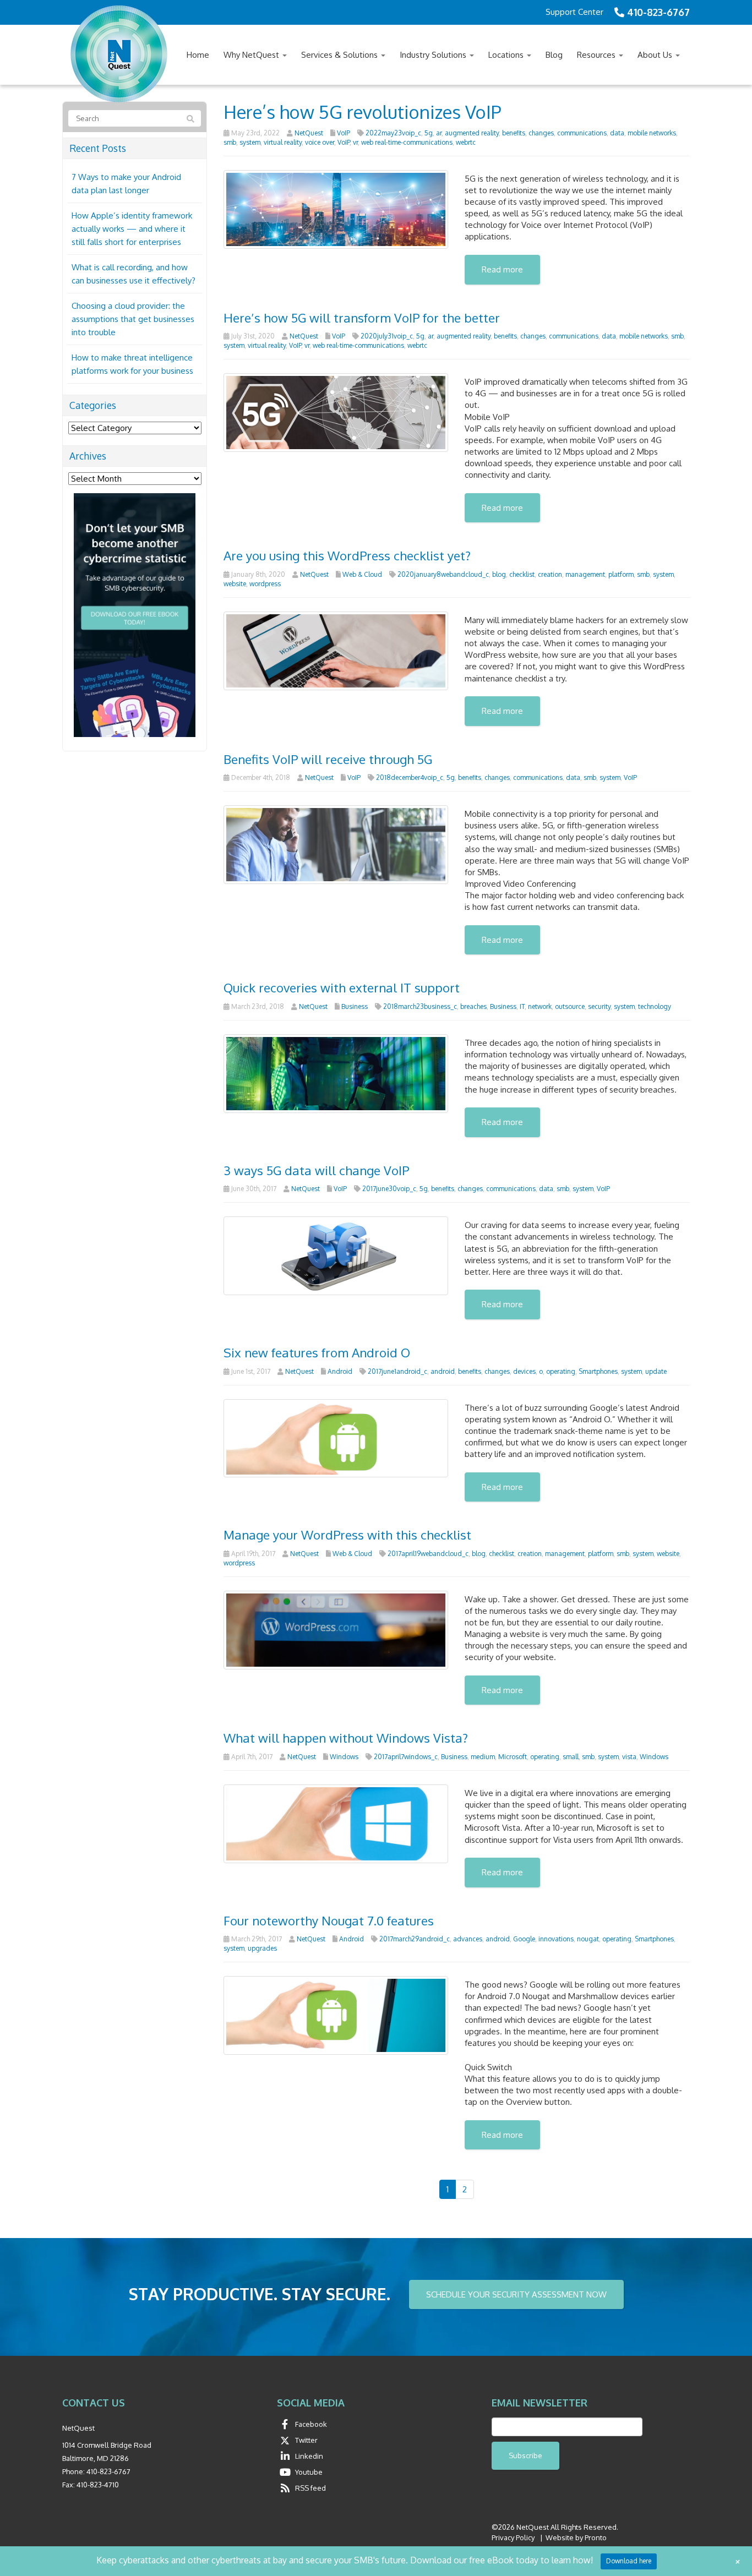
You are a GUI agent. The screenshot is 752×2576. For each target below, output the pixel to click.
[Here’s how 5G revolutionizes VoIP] (336, 208)
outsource (570, 1006)
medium (483, 1757)
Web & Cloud (362, 574)
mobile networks (652, 133)
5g (429, 133)
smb (230, 142)
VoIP (344, 133)
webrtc (466, 142)
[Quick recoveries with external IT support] (336, 1073)
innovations (556, 1939)
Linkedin (309, 2456)
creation (550, 574)
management (585, 574)
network (540, 1006)
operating (561, 1371)
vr (355, 142)
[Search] (190, 119)
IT (522, 1006)
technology (655, 1006)
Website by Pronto (576, 2537)
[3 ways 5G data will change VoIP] (336, 1255)
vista (629, 1757)
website (235, 584)
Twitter (306, 2440)
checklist (522, 574)
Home (198, 55)
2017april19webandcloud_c (428, 1554)
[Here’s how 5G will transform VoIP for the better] (336, 412)
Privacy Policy (513, 2537)
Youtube (309, 2472)
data (617, 133)
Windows (344, 1757)
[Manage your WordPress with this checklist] (336, 1629)
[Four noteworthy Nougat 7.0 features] (336, 2015)
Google (524, 1939)
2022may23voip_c (393, 133)
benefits (514, 133)
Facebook (311, 2424)
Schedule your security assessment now (516, 2294)
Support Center (574, 12)
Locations (507, 55)
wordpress (265, 584)
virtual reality (283, 142)
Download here (629, 2561)
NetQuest (309, 133)
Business (355, 1006)
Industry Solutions (434, 55)
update (656, 1371)
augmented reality (472, 133)
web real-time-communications (407, 142)
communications (582, 133)
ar (439, 133)
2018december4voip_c (410, 777)
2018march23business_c (420, 1006)
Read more (502, 269)
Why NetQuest (252, 55)
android (443, 1371)
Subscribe (525, 2455)
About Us (656, 55)
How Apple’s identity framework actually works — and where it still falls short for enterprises (132, 229)
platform (621, 574)
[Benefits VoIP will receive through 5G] (336, 844)
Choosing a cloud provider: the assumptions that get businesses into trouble (133, 319)
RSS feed (310, 2488)
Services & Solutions (340, 55)
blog (499, 574)
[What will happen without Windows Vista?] (336, 1823)
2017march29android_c (415, 1939)
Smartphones (598, 1371)
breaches (473, 1006)
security (599, 1006)
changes (541, 133)
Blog (554, 55)
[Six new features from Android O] (336, 1437)
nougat (588, 1939)
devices (524, 1371)
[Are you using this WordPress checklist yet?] (336, 650)
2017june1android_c (397, 1371)
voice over (320, 142)
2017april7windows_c (406, 1757)
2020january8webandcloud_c (443, 574)
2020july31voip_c (387, 336)
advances (468, 1939)
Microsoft (513, 1757)
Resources (597, 55)
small (571, 1757)
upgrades (262, 1948)
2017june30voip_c (389, 1189)
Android (340, 1371)
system (250, 142)
